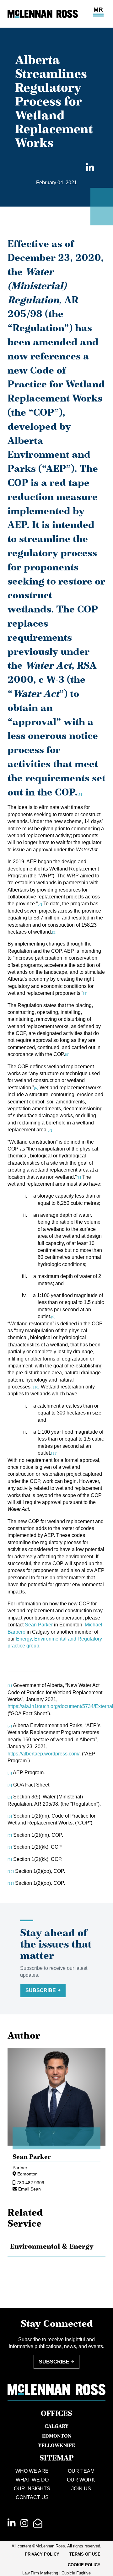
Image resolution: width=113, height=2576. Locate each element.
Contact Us (32, 2497)
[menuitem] (42, 2554)
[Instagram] (24, 2523)
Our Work (81, 2480)
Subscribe (41, 1990)
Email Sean (30, 2189)
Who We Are (32, 2471)
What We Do (32, 2480)
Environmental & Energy (52, 2246)
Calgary (56, 2426)
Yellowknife (56, 2445)
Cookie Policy (84, 2565)
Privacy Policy (42, 2554)
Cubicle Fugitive (76, 2573)
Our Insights (32, 2489)
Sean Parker (39, 1625)
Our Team (81, 2471)
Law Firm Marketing (40, 2573)
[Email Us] (38, 2523)
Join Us (81, 2489)
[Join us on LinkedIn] (11, 2523)
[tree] (56, 2246)
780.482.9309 (30, 2183)
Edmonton (27, 2174)
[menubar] (56, 2560)
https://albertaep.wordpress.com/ (43, 1754)
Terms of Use (85, 2554)
